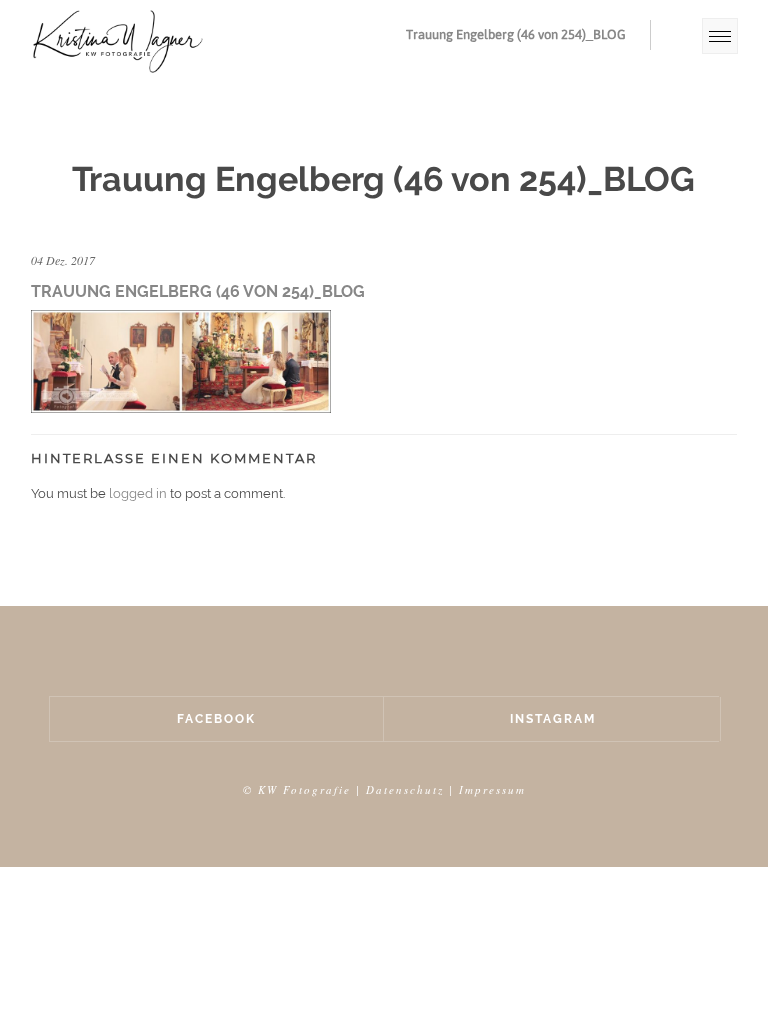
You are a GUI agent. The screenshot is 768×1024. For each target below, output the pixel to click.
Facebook (216, 719)
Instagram (553, 719)
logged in (138, 493)
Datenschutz (405, 789)
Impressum (492, 789)
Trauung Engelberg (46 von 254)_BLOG (516, 34)
